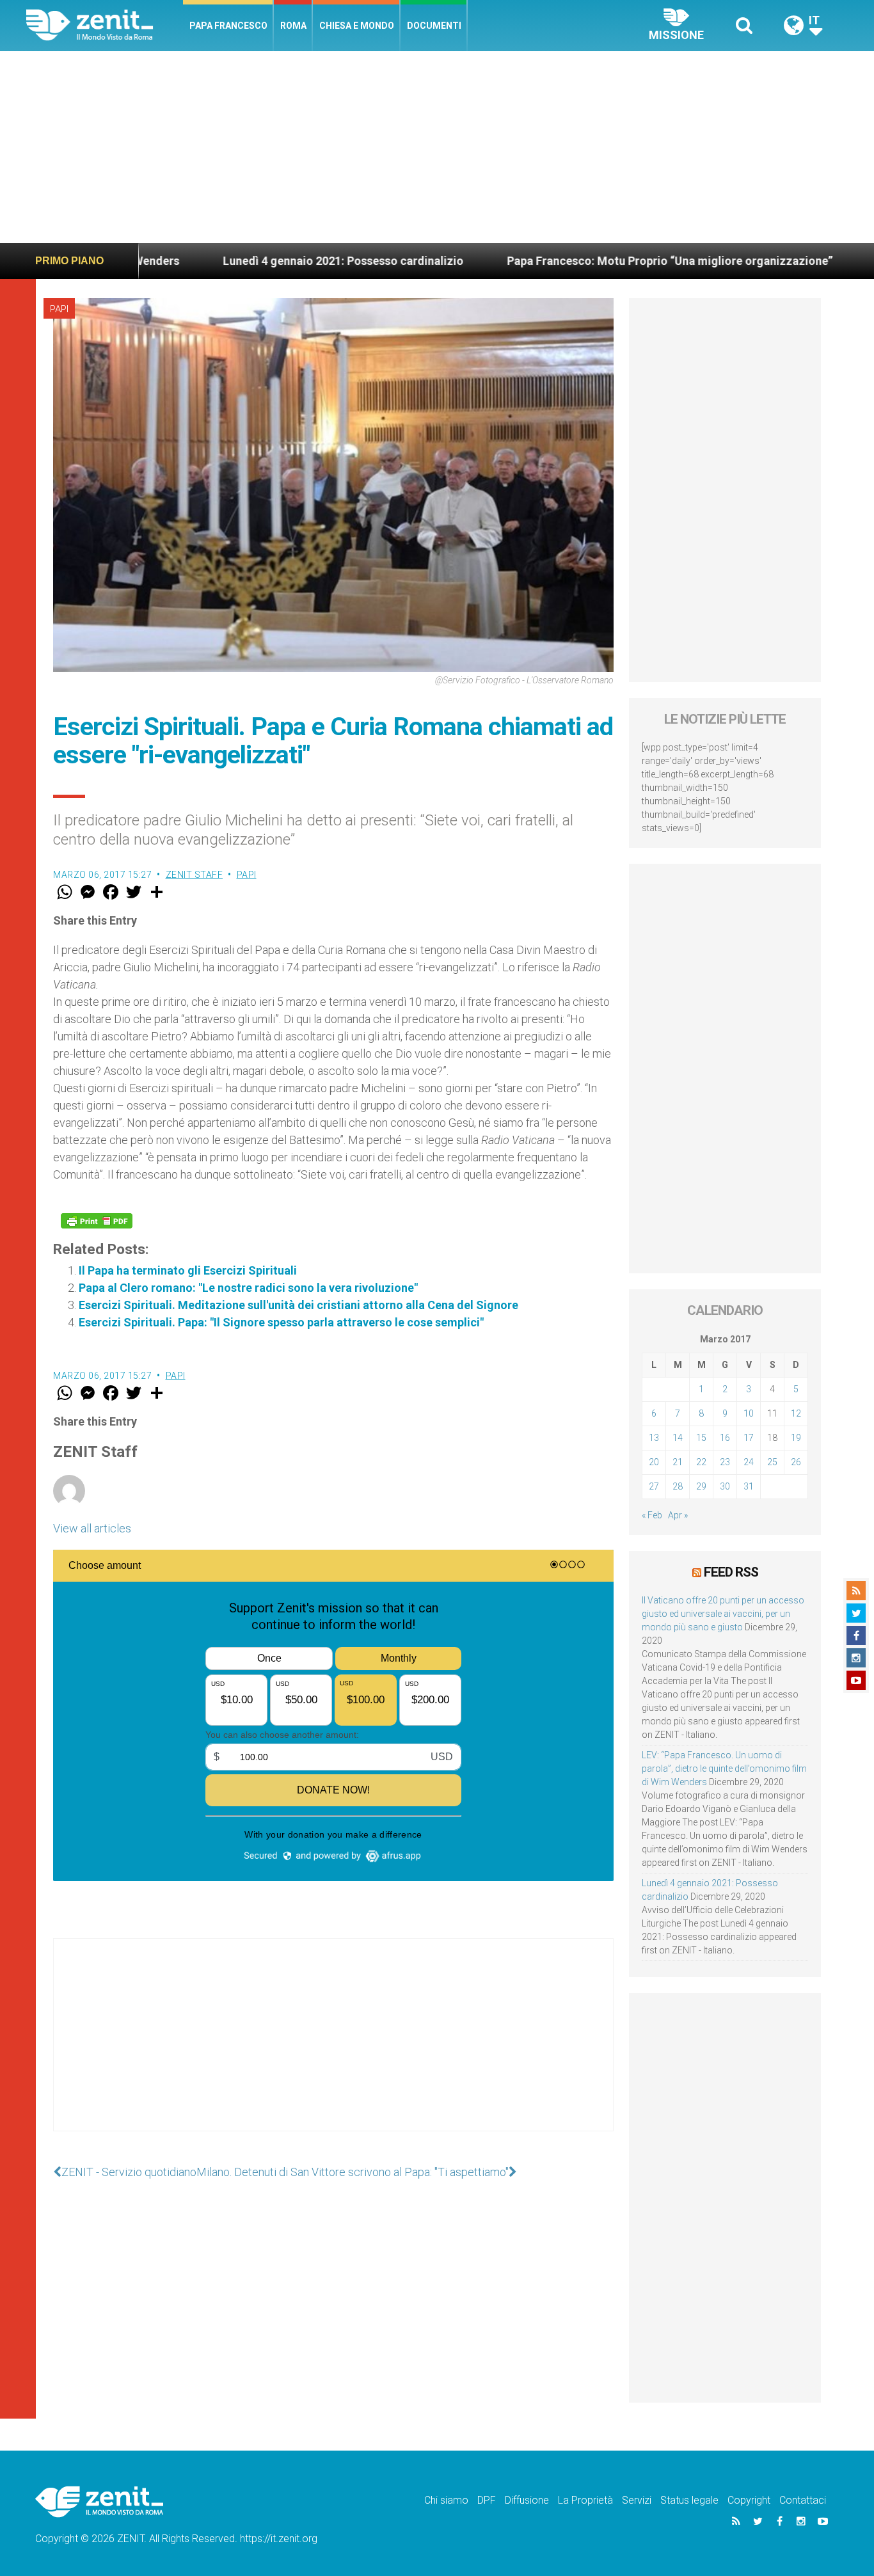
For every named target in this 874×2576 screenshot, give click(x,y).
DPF (487, 2500)
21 (678, 1462)
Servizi (637, 2500)
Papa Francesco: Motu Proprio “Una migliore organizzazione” (572, 261)
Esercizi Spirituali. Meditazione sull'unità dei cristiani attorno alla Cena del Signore (298, 1305)
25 (772, 1462)
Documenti (434, 26)
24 (749, 1462)
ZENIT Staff (195, 875)
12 (796, 1413)
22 (701, 1462)
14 (678, 1438)
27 (654, 1486)
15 (701, 1438)
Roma (293, 26)
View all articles (92, 1528)
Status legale (689, 2500)
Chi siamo (446, 2500)
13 (654, 1438)
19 (796, 1438)
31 (749, 1486)
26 (796, 1462)
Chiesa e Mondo (357, 26)
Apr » (678, 1515)
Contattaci (803, 2500)
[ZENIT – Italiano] (105, 25)
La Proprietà (585, 2500)
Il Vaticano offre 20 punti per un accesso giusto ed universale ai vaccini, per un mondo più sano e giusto (723, 1614)
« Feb (652, 1515)
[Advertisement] (437, 147)
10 (749, 1413)
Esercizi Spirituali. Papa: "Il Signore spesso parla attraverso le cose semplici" (281, 1322)
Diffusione (527, 2500)
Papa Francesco (228, 26)
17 (749, 1438)
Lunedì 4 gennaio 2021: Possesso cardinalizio (246, 261)
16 (725, 1438)
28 (678, 1486)
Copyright (749, 2500)
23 (725, 1462)
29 (701, 1486)
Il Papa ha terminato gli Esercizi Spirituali (188, 1270)
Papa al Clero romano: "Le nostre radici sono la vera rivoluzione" (248, 1288)
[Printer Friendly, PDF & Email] (97, 1221)
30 (725, 1486)
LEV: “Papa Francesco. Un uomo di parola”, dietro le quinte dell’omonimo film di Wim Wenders (724, 1769)
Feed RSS (731, 1572)
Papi (59, 309)
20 (654, 1462)
